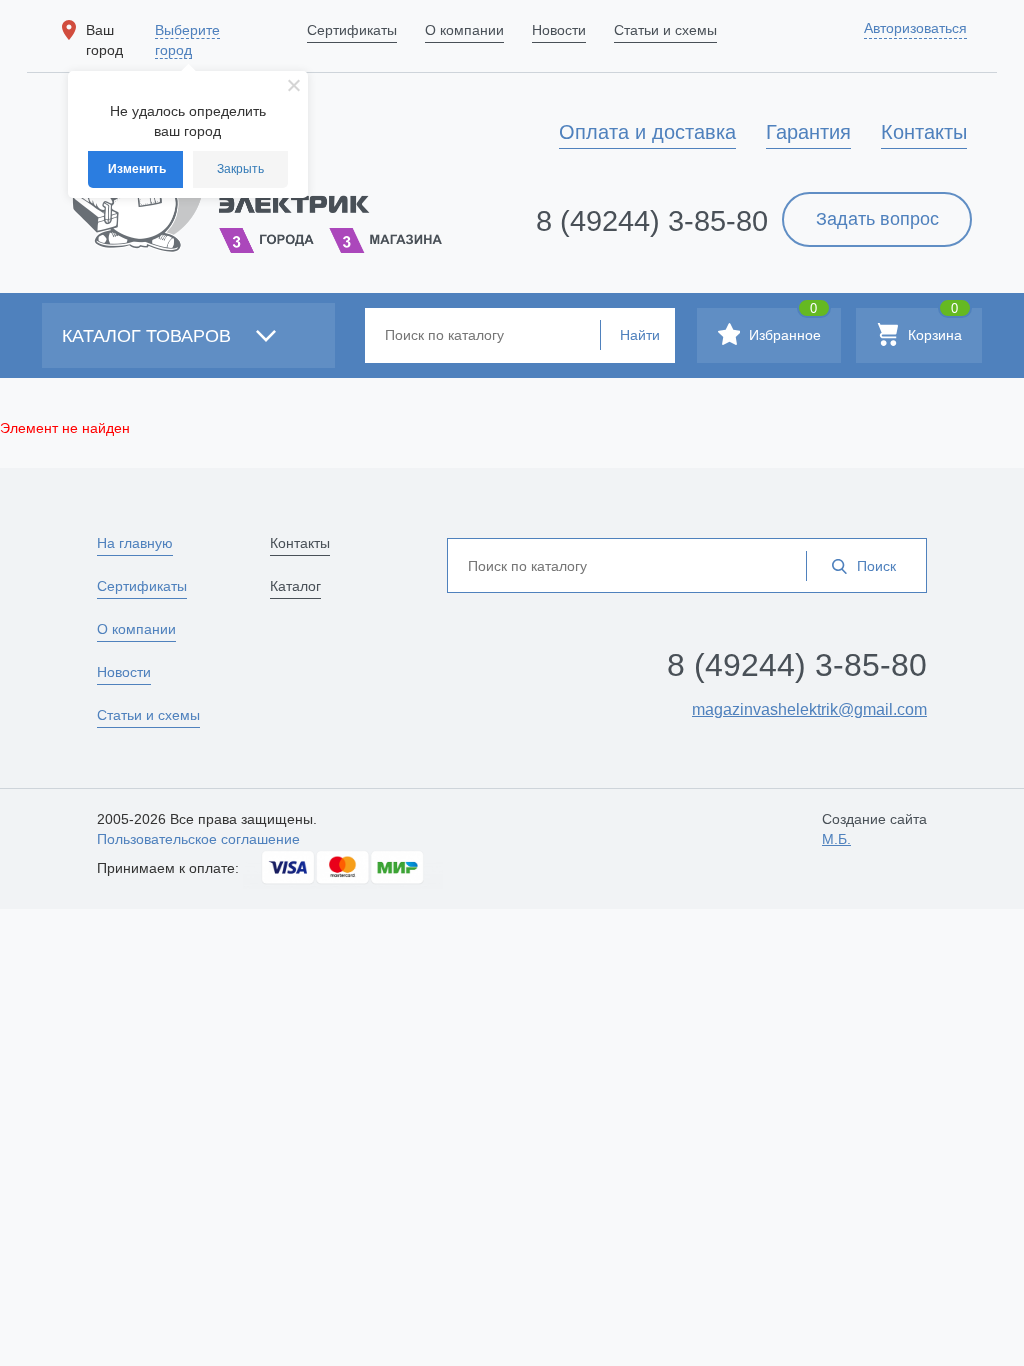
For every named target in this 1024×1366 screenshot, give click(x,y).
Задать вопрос (877, 219)
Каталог (295, 586)
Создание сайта (874, 829)
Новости (124, 672)
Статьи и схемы (148, 715)
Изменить (137, 169)
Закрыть (240, 169)
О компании (136, 629)
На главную (135, 543)
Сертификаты (142, 586)
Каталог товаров (149, 336)
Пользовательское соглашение (198, 839)
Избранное (783, 325)
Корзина (933, 325)
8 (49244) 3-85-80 (652, 221)
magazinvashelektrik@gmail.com (809, 709)
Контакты (300, 543)
